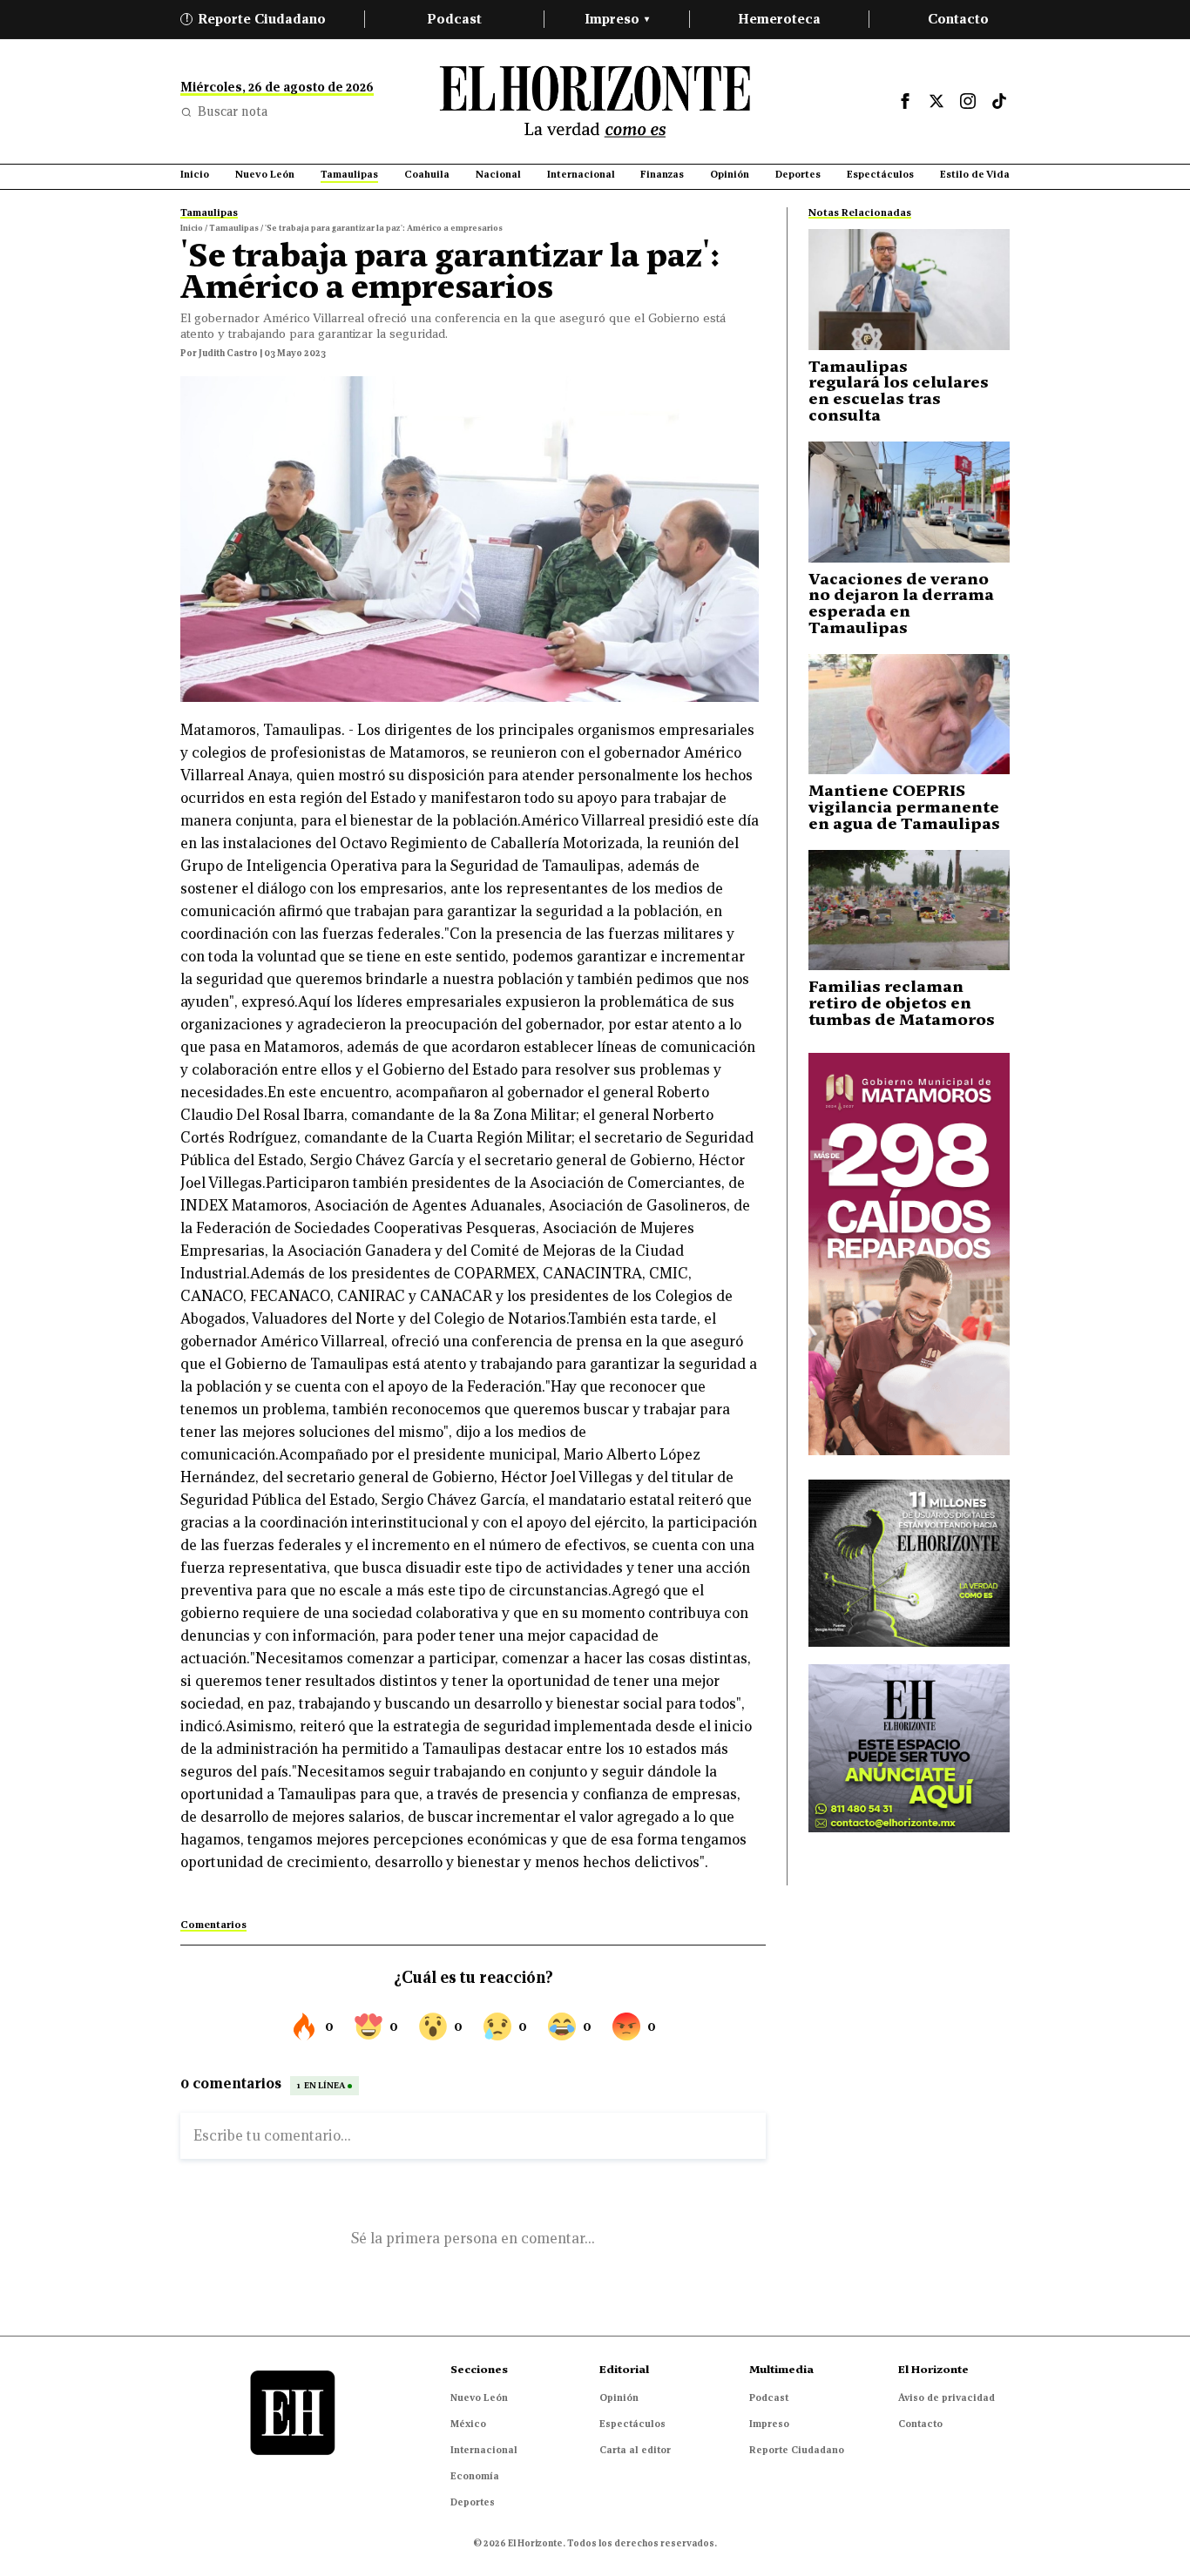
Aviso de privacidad (947, 2397)
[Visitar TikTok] (999, 101)
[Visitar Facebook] (905, 101)
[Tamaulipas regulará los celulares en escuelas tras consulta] (909, 290)
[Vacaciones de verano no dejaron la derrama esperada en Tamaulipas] (909, 502)
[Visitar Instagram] (968, 101)
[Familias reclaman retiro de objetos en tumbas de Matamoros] (909, 910)
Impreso (617, 19)
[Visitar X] (936, 101)
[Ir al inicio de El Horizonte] (595, 101)
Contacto (958, 19)
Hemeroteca (779, 19)
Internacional (484, 2450)
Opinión (619, 2397)
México (468, 2424)
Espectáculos (632, 2424)
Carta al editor (635, 2450)
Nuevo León (479, 2397)
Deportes (473, 2502)
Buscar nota (233, 111)
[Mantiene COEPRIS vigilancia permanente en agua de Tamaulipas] (909, 715)
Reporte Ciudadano (256, 19)
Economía (475, 2476)
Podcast (454, 19)
